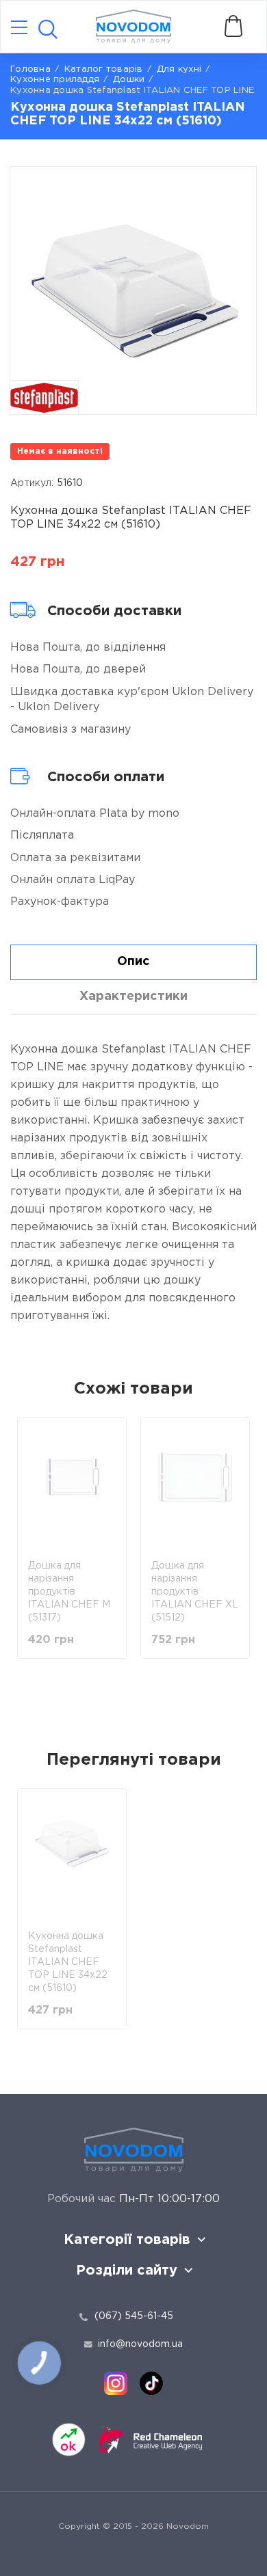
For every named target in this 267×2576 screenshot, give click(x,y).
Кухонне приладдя (55, 80)
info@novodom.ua (140, 2344)
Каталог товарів (104, 69)
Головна (30, 69)
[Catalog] (19, 28)
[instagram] (116, 2383)
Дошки (129, 80)
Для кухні (179, 69)
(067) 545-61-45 (134, 2316)
